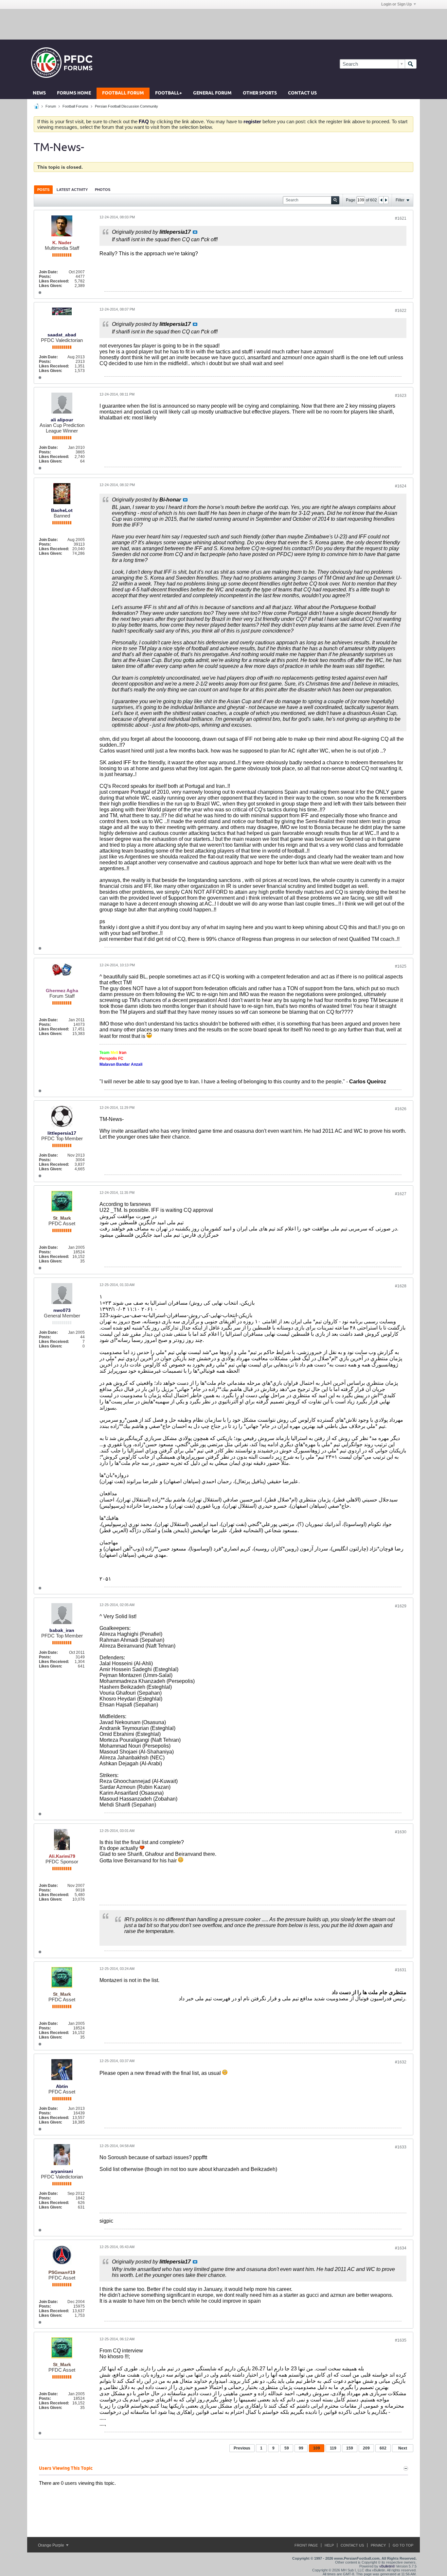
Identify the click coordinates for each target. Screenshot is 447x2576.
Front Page (306, 2545)
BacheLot (62, 510)
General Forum (212, 93)
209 (366, 2448)
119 (333, 2448)
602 (383, 2448)
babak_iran (62, 1630)
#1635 (401, 2340)
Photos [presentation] (103, 190)
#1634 (401, 2248)
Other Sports (260, 93)
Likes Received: (54, 281)
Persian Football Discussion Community (126, 106)
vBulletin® (387, 2566)
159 (350, 2448)
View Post (195, 232)
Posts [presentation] (43, 190)
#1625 (401, 966)
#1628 (401, 1286)
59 (287, 2448)
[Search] (411, 64)
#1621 (401, 218)
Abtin (62, 2086)
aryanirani (62, 2171)
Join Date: (48, 272)
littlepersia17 (62, 1133)
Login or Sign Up (396, 4)
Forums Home (74, 93)
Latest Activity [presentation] (72, 190)
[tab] (43, 189)
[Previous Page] (381, 200)
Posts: (45, 277)
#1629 (401, 1606)
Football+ (169, 93)
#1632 (401, 2062)
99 (301, 2448)
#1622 (401, 311)
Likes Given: (51, 286)
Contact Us (302, 93)
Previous (242, 2448)
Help (329, 2545)
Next (403, 2448)
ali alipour (62, 420)
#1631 (401, 1970)
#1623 (401, 396)
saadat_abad (62, 335)
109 (317, 2448)
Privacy (378, 2545)
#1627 (401, 1194)
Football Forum (123, 93)
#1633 (401, 2147)
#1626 (401, 1109)
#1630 (401, 1832)
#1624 (401, 486)
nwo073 (62, 1310)
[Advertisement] (223, 24)
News (39, 93)
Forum (51, 106)
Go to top (403, 2545)
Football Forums (75, 106)
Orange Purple (52, 2545)
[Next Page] (386, 200)
